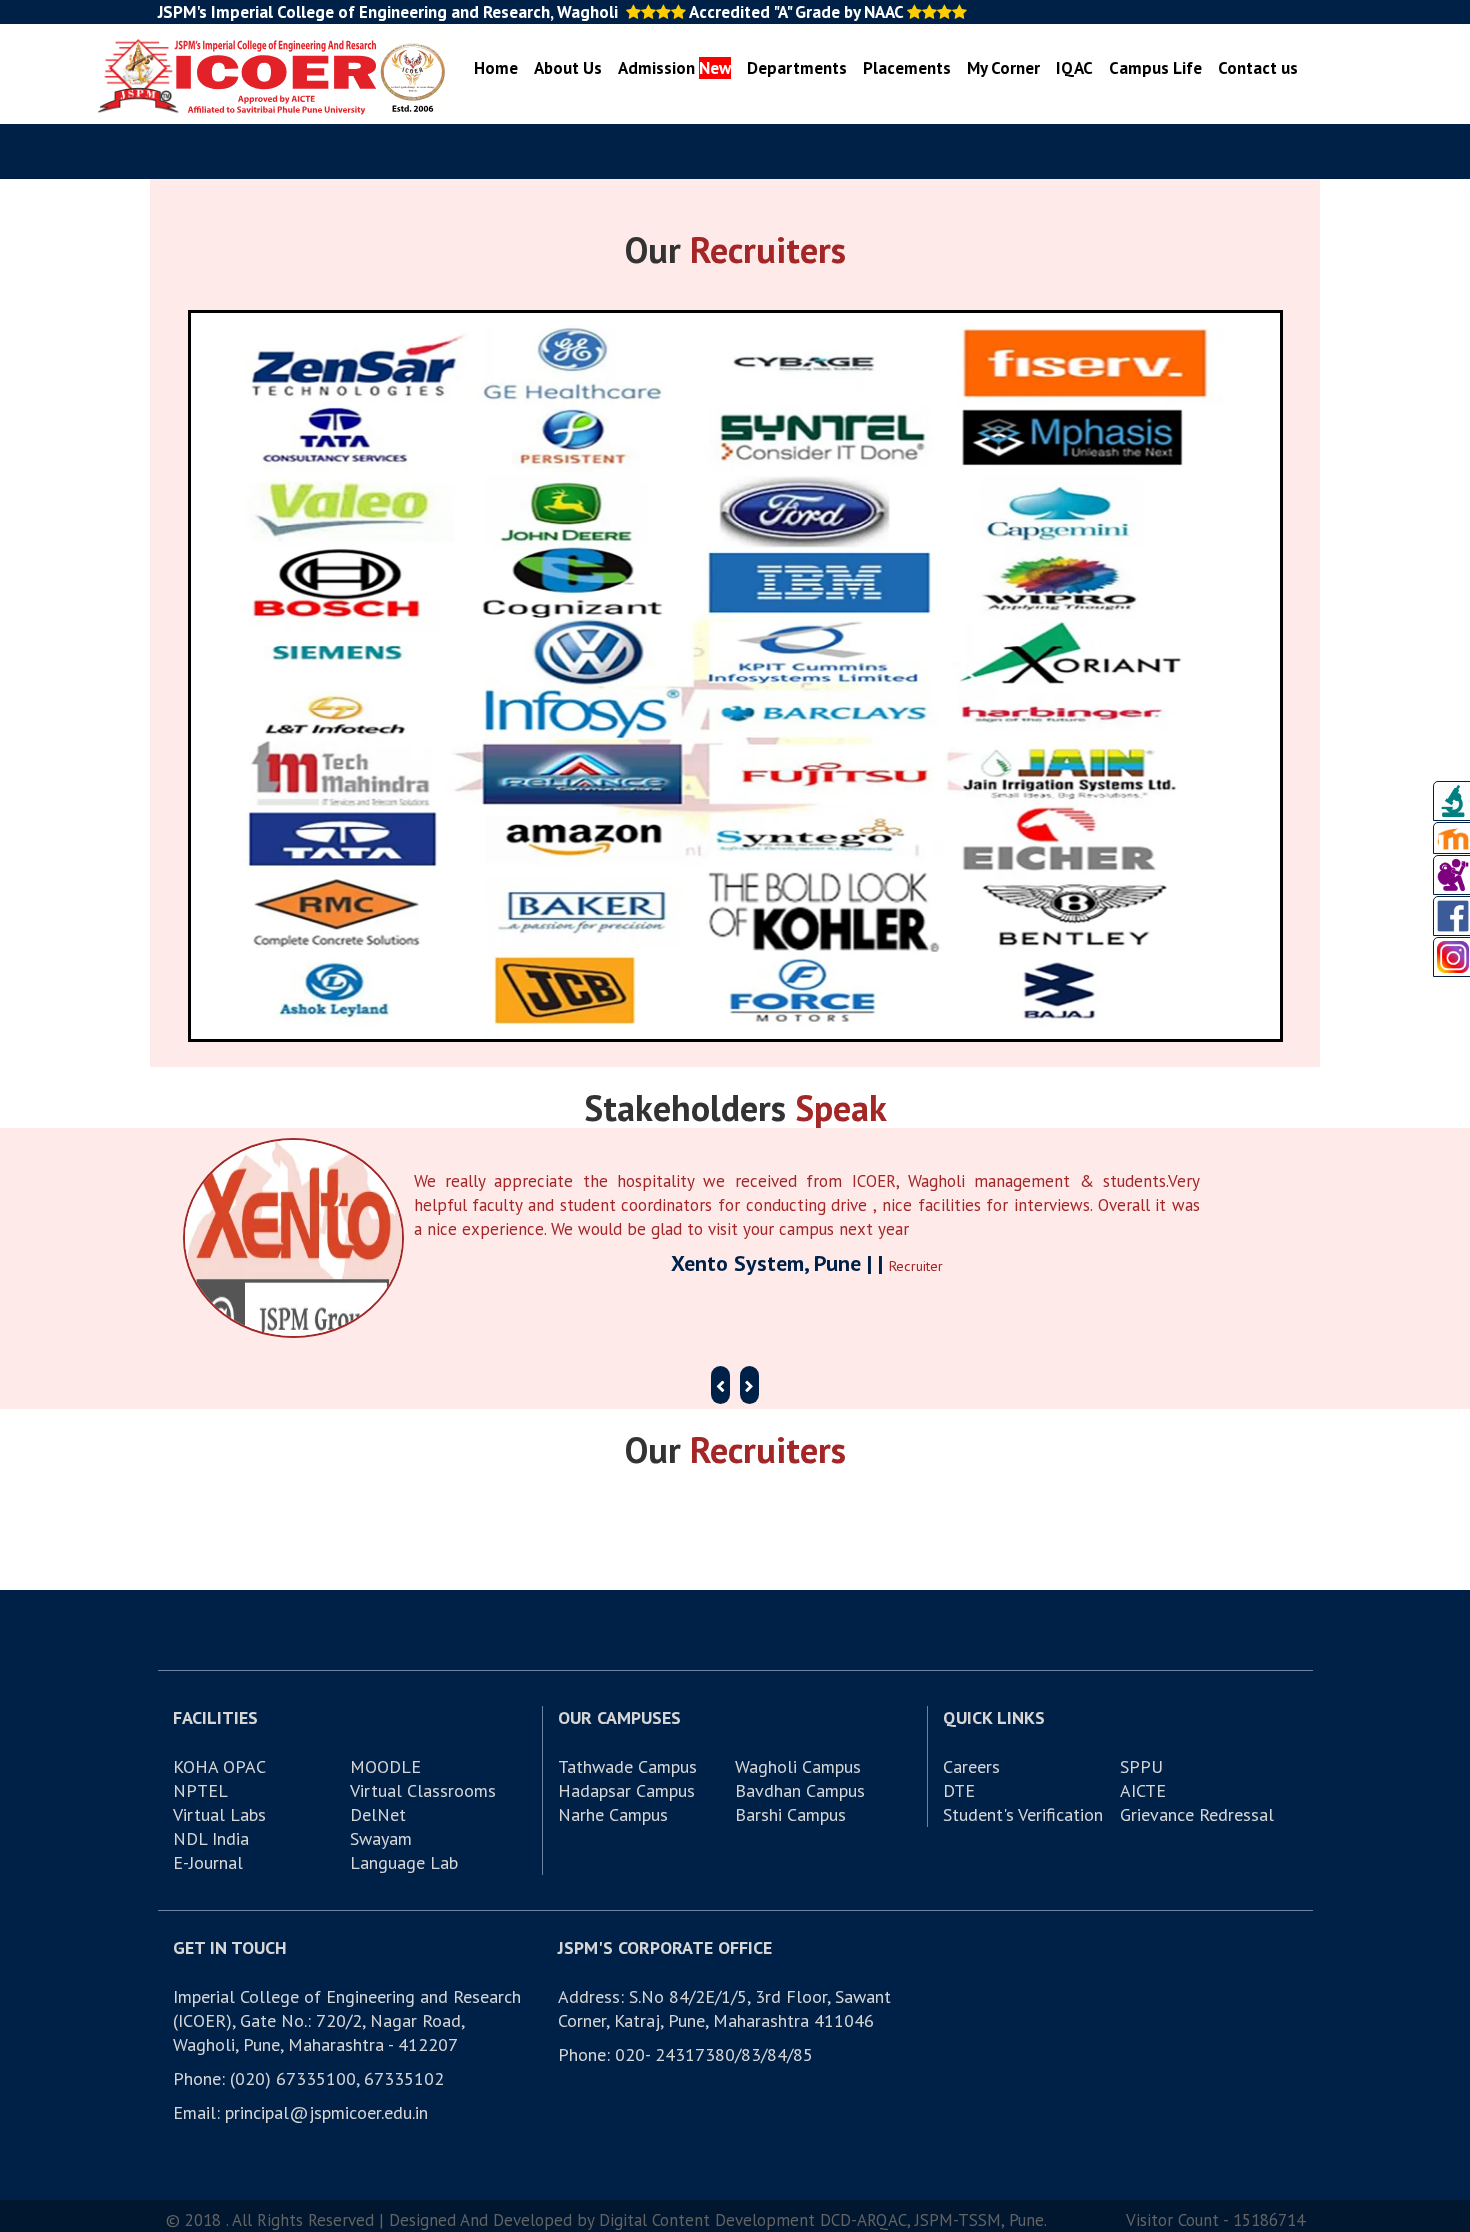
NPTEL (200, 1790)
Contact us (1258, 68)
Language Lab (404, 1862)
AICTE (1143, 1790)
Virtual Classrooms (423, 1790)
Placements (907, 68)
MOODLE (385, 1766)
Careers (971, 1766)
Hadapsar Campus (626, 1790)
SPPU (1141, 1766)
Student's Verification (1023, 1814)
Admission (674, 68)
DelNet (378, 1814)
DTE (959, 1790)
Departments (797, 68)
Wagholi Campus (798, 1766)
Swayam (381, 1838)
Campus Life (1155, 68)
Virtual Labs (219, 1814)
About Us (568, 68)
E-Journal (208, 1862)
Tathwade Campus (627, 1766)
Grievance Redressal (1197, 1814)
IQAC (1074, 68)
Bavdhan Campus (800, 1790)
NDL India (211, 1838)
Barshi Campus (790, 1814)
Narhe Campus (613, 1814)
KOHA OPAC (219, 1766)
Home (496, 68)
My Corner (1003, 68)
